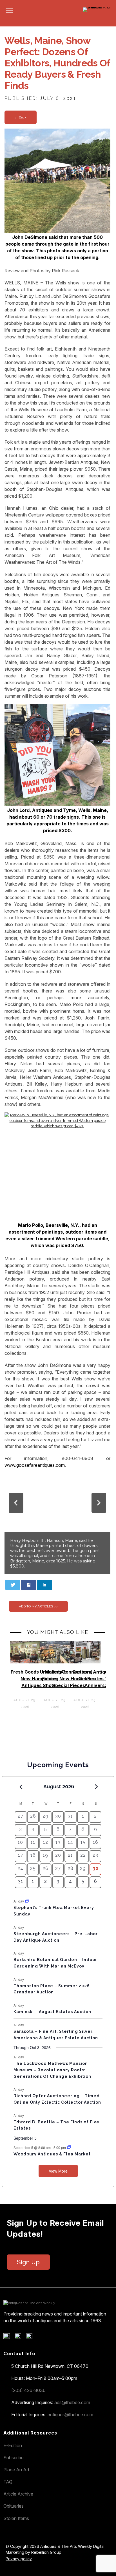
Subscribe (14, 2458)
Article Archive (18, 2494)
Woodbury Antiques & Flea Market (52, 2154)
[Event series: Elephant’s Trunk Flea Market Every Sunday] (27, 1901)
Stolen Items (16, 2518)
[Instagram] (31, 2337)
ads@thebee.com (72, 2402)
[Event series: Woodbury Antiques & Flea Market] (69, 2147)
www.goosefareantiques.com (35, 1465)
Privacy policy (19, 2559)
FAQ (8, 2482)
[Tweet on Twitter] (13, 1585)
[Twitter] (20, 2337)
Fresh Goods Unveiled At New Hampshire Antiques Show (38, 1679)
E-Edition (13, 2445)
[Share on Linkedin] (44, 1585)
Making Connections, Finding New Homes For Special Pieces (68, 1679)
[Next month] (96, 1787)
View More (58, 2171)
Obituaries (14, 2506)
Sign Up (28, 2262)
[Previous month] (21, 1787)
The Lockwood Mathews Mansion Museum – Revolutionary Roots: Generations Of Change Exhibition (52, 2070)
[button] (16, 1503)
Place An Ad (16, 2470)
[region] (57, 1524)
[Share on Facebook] (29, 1585)
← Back (21, 117)
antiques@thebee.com (70, 2415)
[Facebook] (9, 2337)
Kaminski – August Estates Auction (52, 2012)
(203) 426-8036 (28, 2390)
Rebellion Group (46, 2552)
